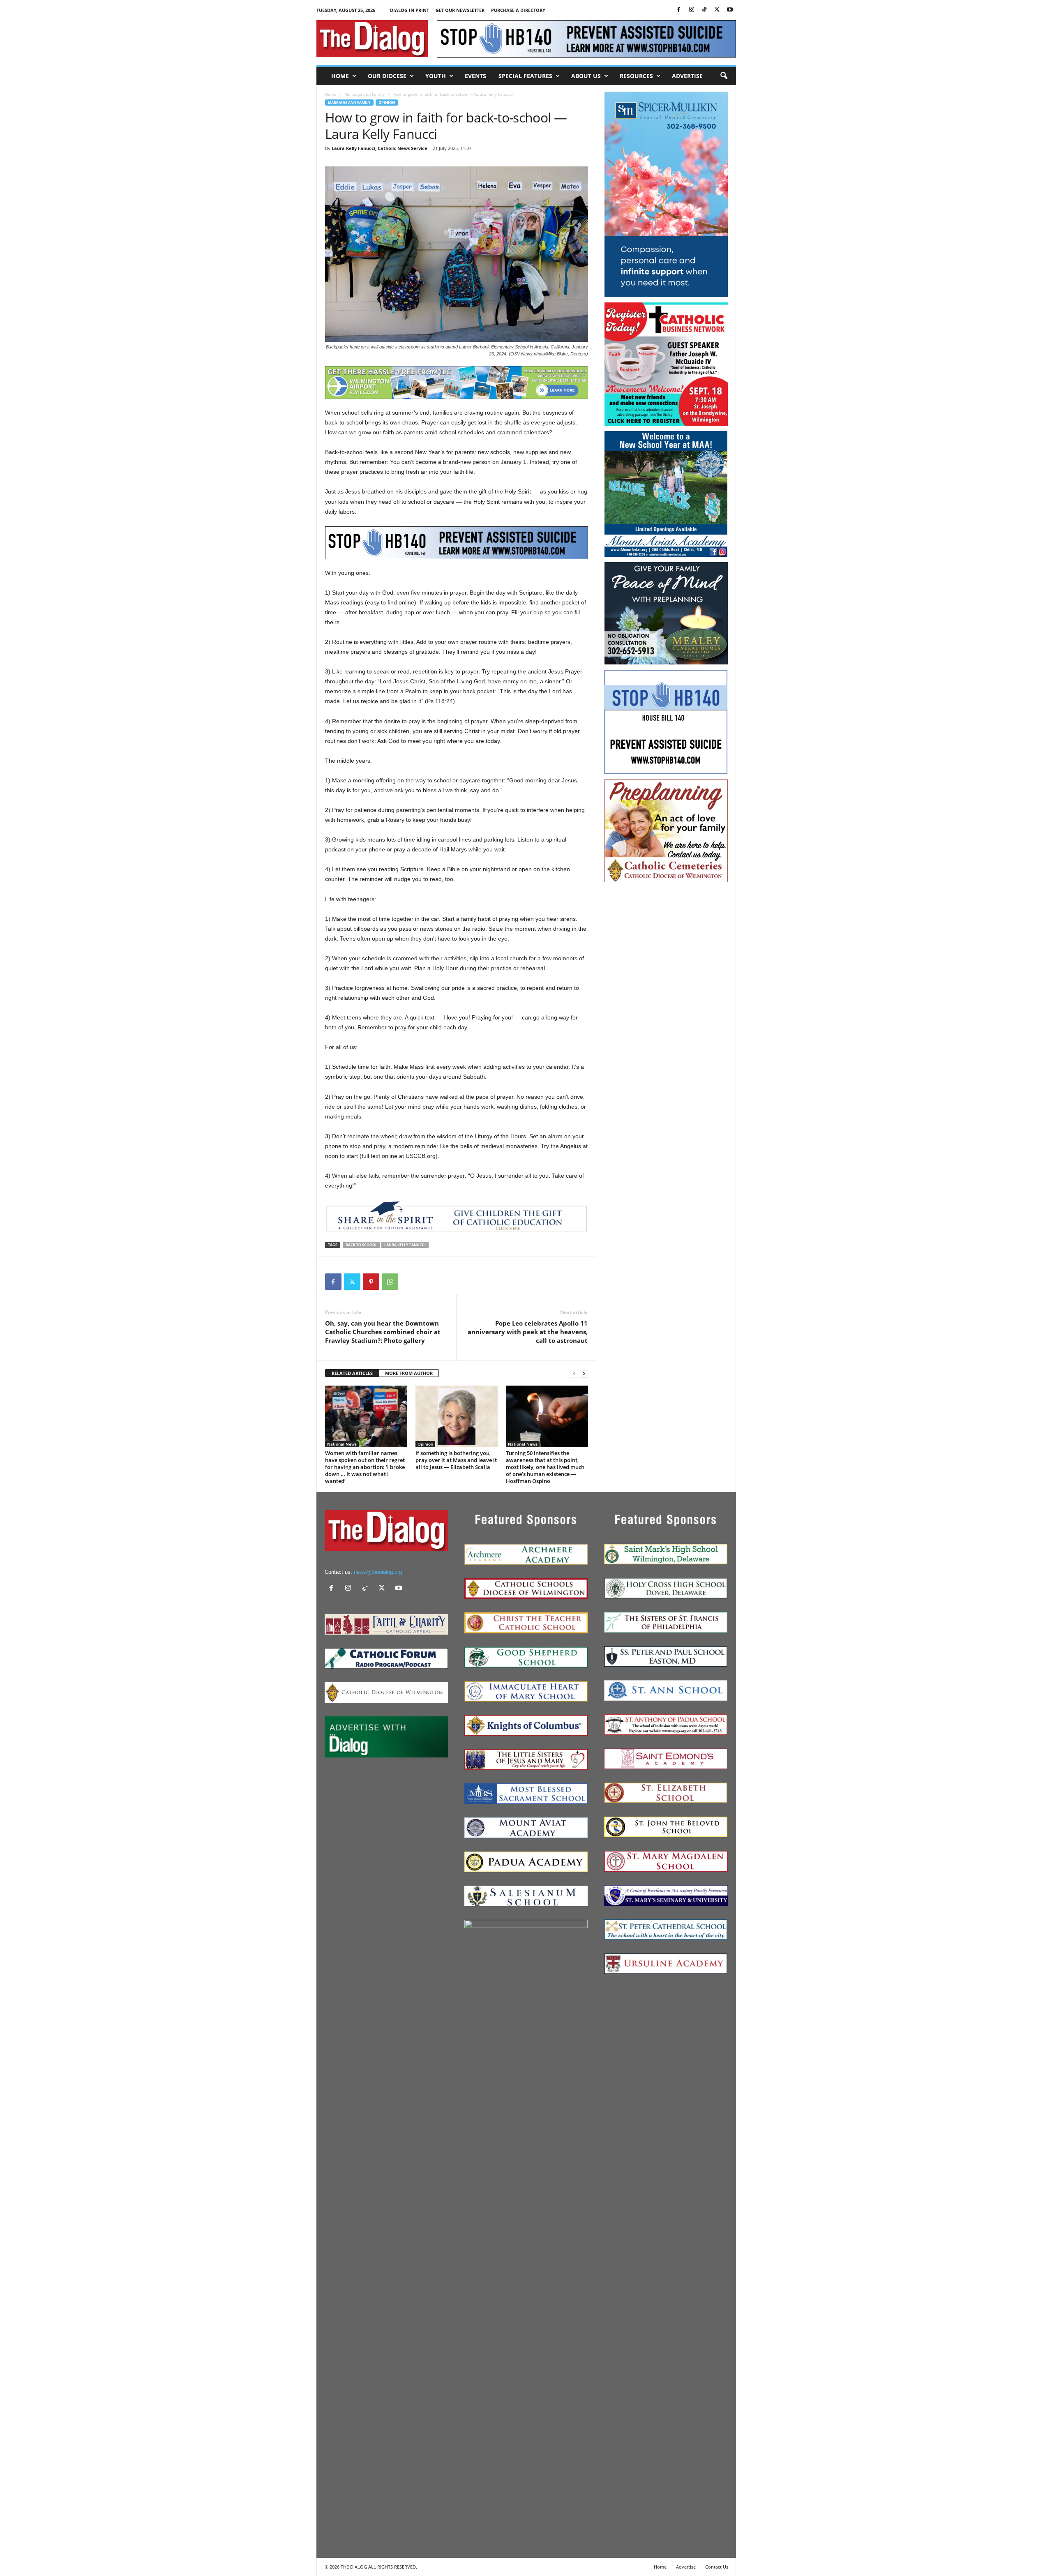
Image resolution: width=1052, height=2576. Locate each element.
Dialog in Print (409, 10)
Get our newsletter (460, 10)
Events (475, 76)
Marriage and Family (365, 94)
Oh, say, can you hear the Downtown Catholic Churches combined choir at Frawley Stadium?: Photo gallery (383, 1332)
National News (342, 1444)
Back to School (361, 1245)
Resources (636, 76)
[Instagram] (692, 10)
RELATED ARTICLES (352, 1373)
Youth (436, 76)
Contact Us (717, 2567)
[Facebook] (679, 10)
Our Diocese (387, 76)
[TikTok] (704, 10)
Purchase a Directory (518, 10)
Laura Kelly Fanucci (405, 1245)
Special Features (525, 76)
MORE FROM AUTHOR (409, 1373)
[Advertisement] (666, 1011)
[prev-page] (574, 1373)
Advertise (687, 76)
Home (340, 76)
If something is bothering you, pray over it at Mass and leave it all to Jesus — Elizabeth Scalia (456, 1460)
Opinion (387, 103)
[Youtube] (730, 10)
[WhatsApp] (390, 1282)
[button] (724, 76)
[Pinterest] (371, 1282)
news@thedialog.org (378, 1572)
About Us (586, 76)
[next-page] (584, 1373)
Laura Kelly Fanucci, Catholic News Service (380, 148)
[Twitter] (717, 10)
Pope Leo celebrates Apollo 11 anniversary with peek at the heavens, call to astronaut (528, 1332)
